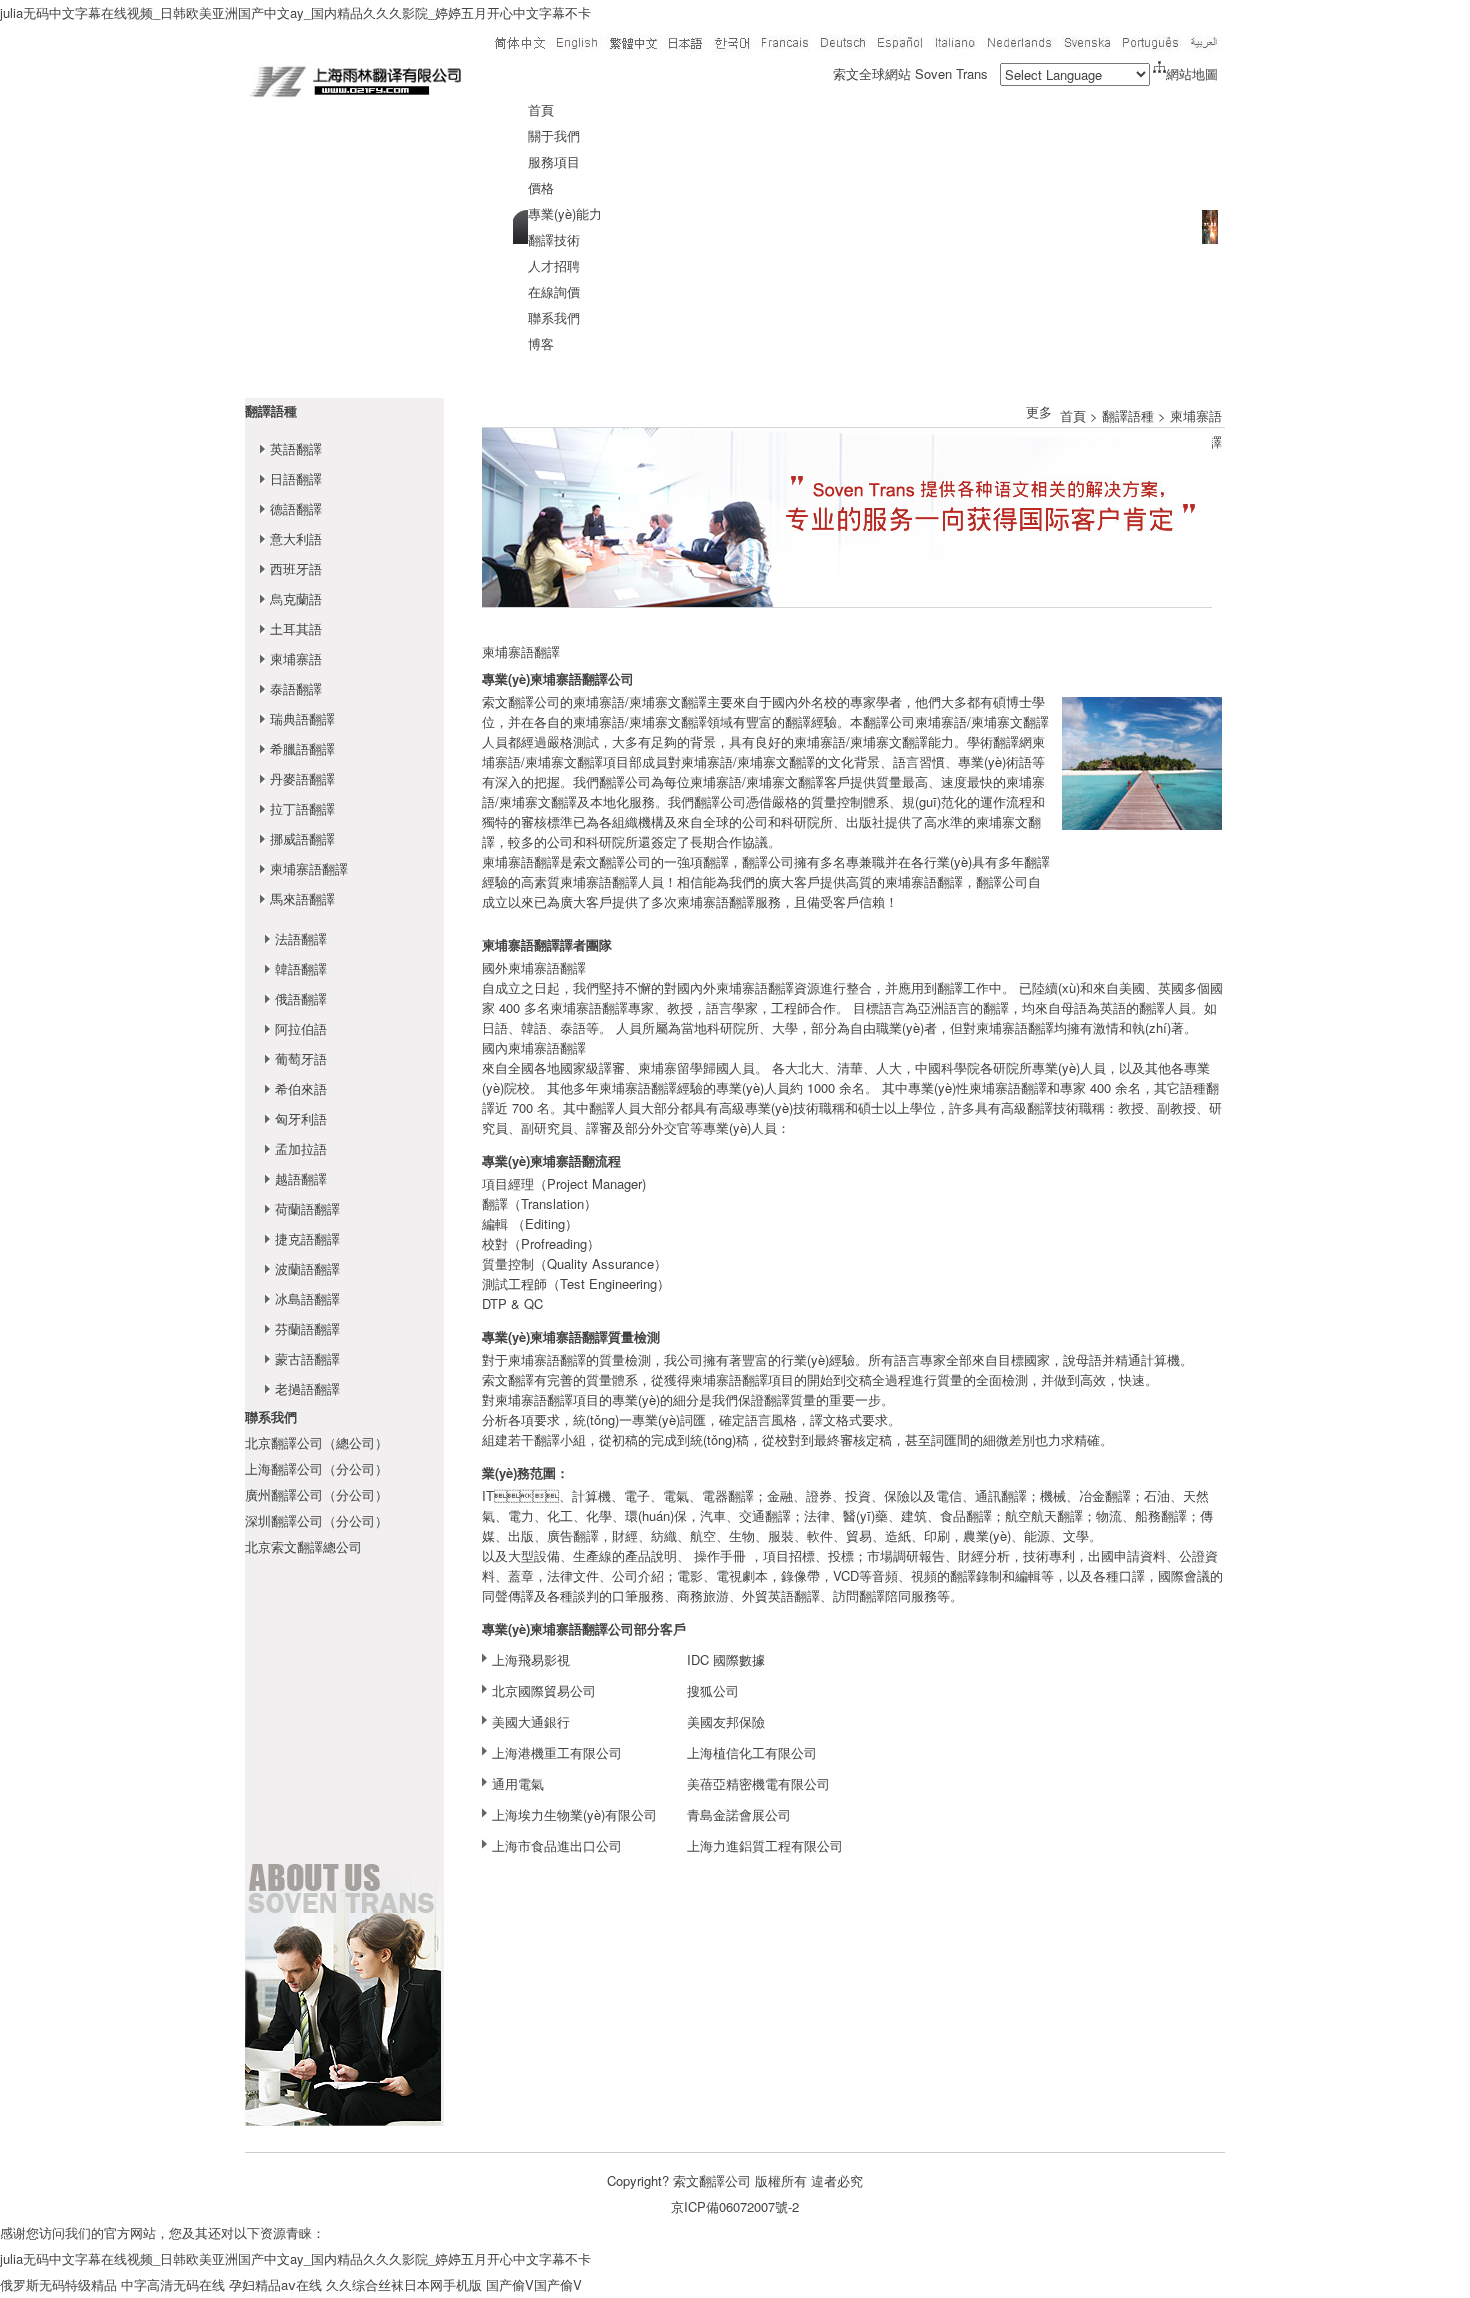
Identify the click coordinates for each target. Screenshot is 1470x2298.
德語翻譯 (296, 508)
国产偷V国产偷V (534, 2284)
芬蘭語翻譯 (307, 1328)
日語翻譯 (296, 478)
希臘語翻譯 (302, 748)
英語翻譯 (296, 448)
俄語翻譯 (301, 998)
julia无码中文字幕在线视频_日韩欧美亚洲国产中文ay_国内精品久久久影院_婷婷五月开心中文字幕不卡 (295, 12)
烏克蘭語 (296, 598)
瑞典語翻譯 (302, 718)
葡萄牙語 (301, 1058)
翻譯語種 (271, 410)
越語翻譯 (301, 1178)
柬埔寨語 (296, 658)
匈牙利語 (301, 1118)
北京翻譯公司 (284, 1442)
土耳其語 (296, 628)
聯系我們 (554, 317)
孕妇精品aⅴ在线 (275, 2284)
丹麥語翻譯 (302, 778)
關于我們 (554, 135)
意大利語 (296, 538)
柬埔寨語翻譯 (309, 868)
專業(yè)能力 (565, 213)
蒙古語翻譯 (307, 1358)
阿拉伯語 (301, 1028)
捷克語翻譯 (307, 1238)
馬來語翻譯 (302, 898)
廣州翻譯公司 (284, 1494)
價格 (541, 187)
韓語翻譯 (301, 968)
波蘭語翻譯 (307, 1268)
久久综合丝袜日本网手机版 (404, 2284)
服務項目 (554, 161)
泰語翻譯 (296, 688)
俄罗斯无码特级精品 (58, 2284)
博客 (541, 343)
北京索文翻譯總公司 (303, 1546)
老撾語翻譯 (307, 1388)
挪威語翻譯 (302, 838)
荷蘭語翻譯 (307, 1208)
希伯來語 (301, 1088)
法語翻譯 (301, 938)
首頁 (541, 109)
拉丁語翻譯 (302, 808)
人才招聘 (554, 265)
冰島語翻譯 (307, 1298)
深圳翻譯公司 (284, 1520)
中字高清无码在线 (173, 2284)
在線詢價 (554, 291)
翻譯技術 (554, 239)
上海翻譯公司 (284, 1468)
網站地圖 (1192, 73)
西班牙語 (296, 568)
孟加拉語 (301, 1148)
